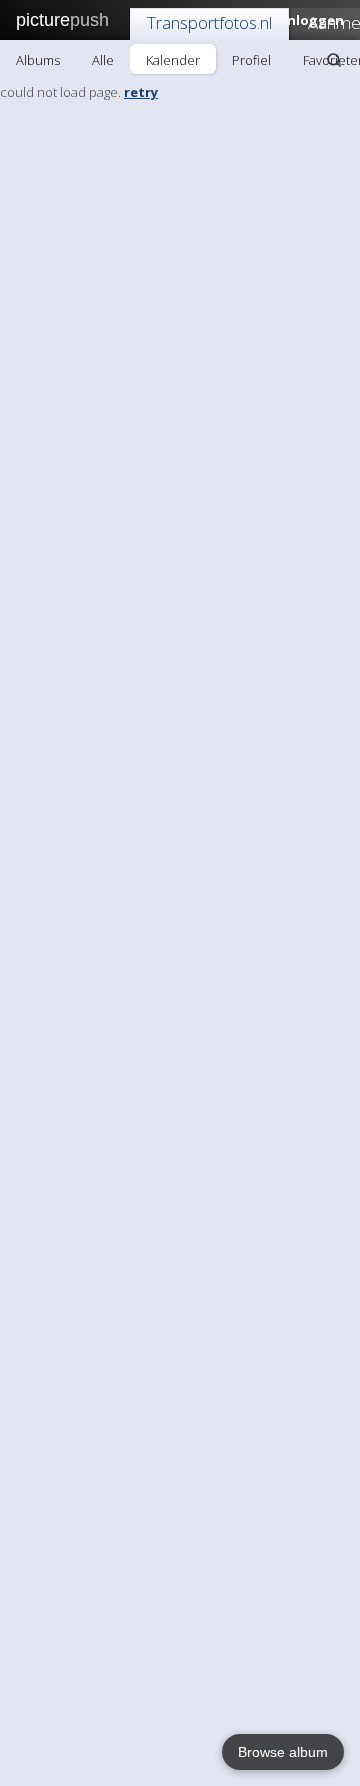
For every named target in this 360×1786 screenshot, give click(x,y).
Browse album (283, 1752)
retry (141, 92)
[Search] (334, 60)
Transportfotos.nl (209, 22)
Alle (103, 60)
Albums (38, 60)
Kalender (173, 60)
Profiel (251, 60)
